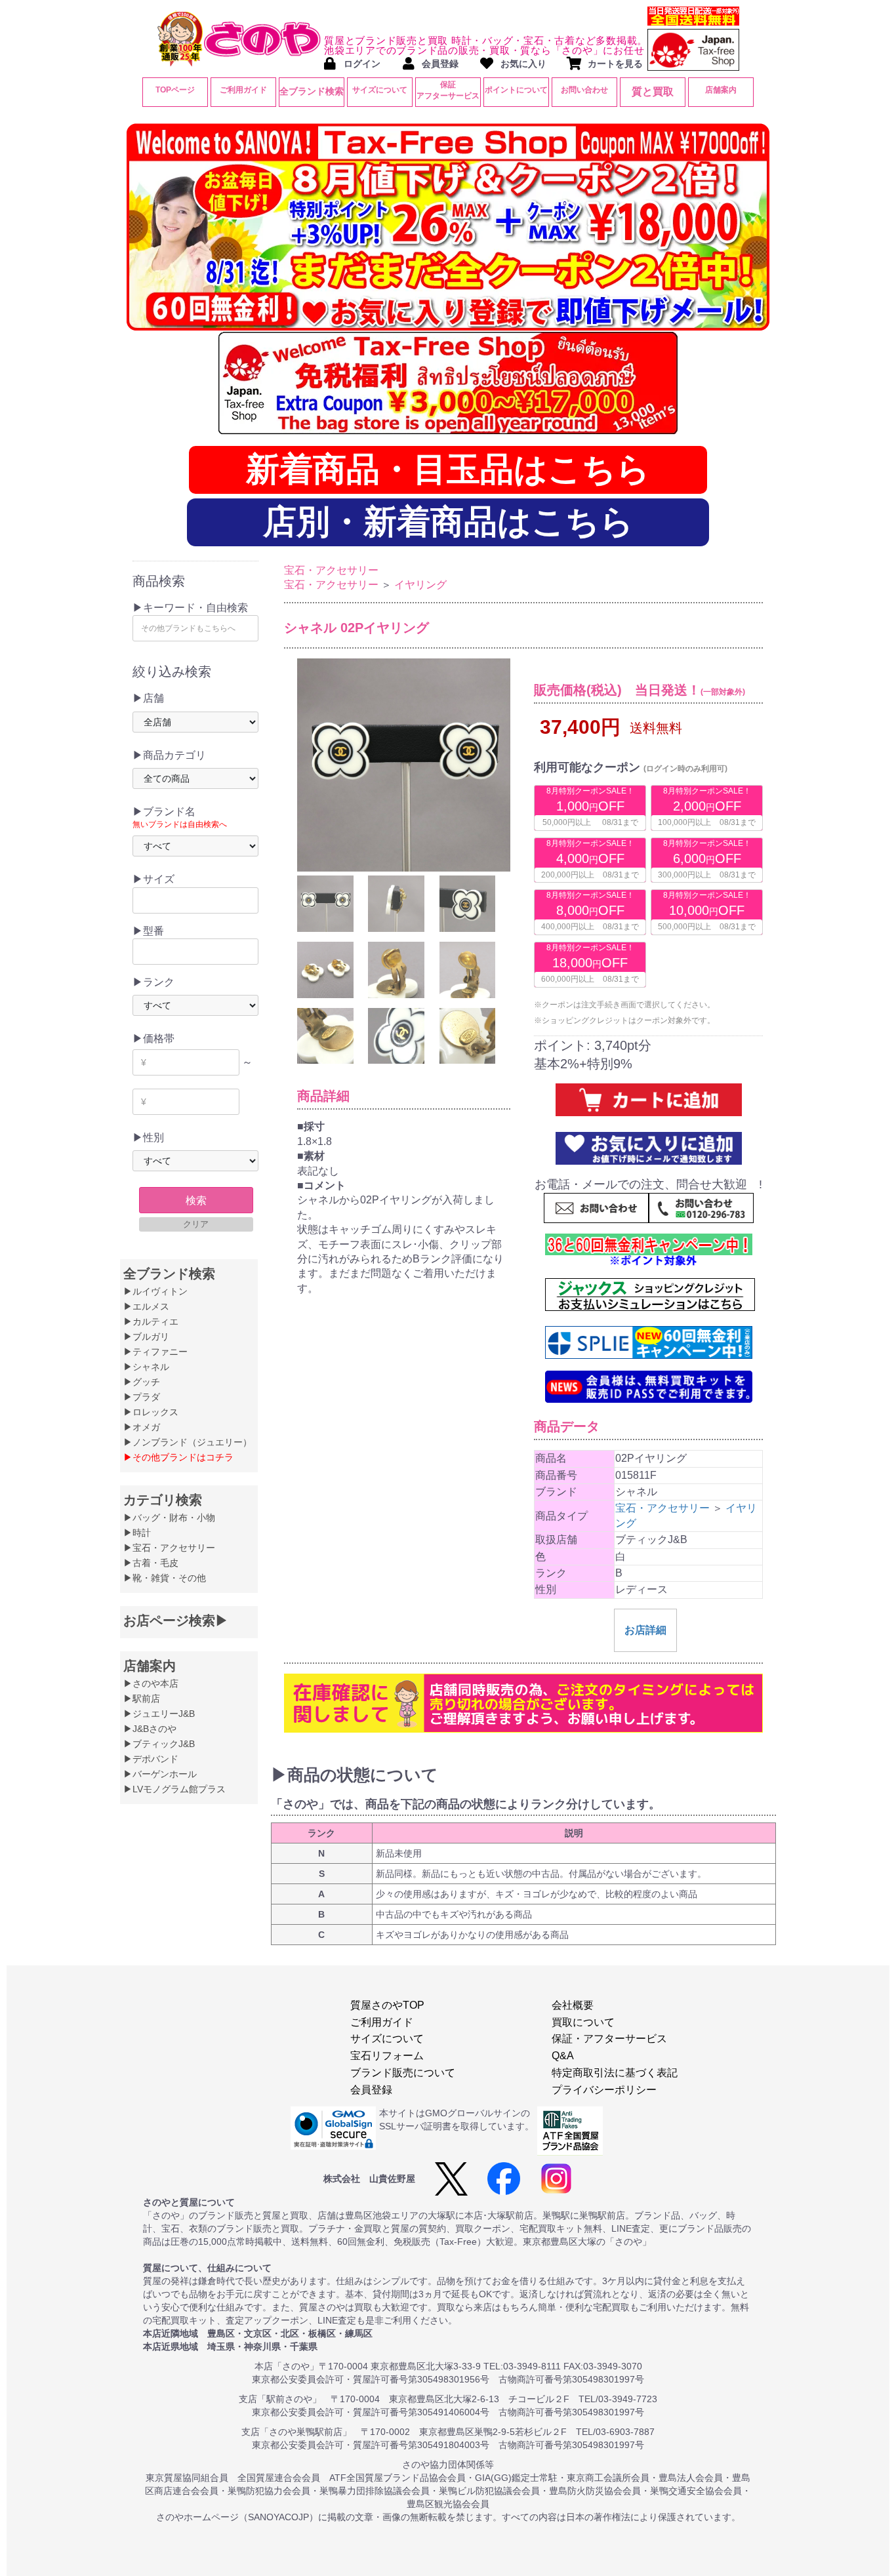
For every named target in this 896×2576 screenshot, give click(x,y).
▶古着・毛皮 (151, 1563)
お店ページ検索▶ (176, 1620)
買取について (583, 2022)
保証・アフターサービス (609, 2039)
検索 (196, 1200)
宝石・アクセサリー (331, 570)
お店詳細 (645, 1630)
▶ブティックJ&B (159, 1744)
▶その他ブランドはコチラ (178, 1457)
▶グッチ (142, 1382)
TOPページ (175, 90)
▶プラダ (142, 1397)
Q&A (563, 2056)
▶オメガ (142, 1427)
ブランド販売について (403, 2073)
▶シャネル (146, 1367)
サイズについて (380, 90)
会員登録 (371, 2090)
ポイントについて (516, 90)
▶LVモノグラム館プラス (174, 1789)
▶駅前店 (142, 1699)
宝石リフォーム (387, 2056)
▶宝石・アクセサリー (169, 1548)
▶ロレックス (151, 1412)
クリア (196, 1224)
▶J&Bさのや (150, 1729)
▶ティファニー (155, 1352)
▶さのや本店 (151, 1683)
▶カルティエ (151, 1321)
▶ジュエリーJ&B (159, 1714)
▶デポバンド (151, 1759)
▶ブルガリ (146, 1337)
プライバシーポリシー (604, 2090)
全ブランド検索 (312, 91)
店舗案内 (721, 90)
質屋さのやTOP (387, 2005)
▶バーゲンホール (160, 1774)
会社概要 (573, 2005)
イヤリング (420, 585)
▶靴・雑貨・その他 (165, 1578)
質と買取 (653, 91)
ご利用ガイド (243, 90)
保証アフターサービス (448, 90)
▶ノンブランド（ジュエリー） (188, 1442)
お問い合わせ (584, 90)
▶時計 (137, 1533)
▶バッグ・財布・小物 (169, 1518)
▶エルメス (146, 1306)
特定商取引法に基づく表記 (615, 2073)
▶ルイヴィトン (155, 1291)
